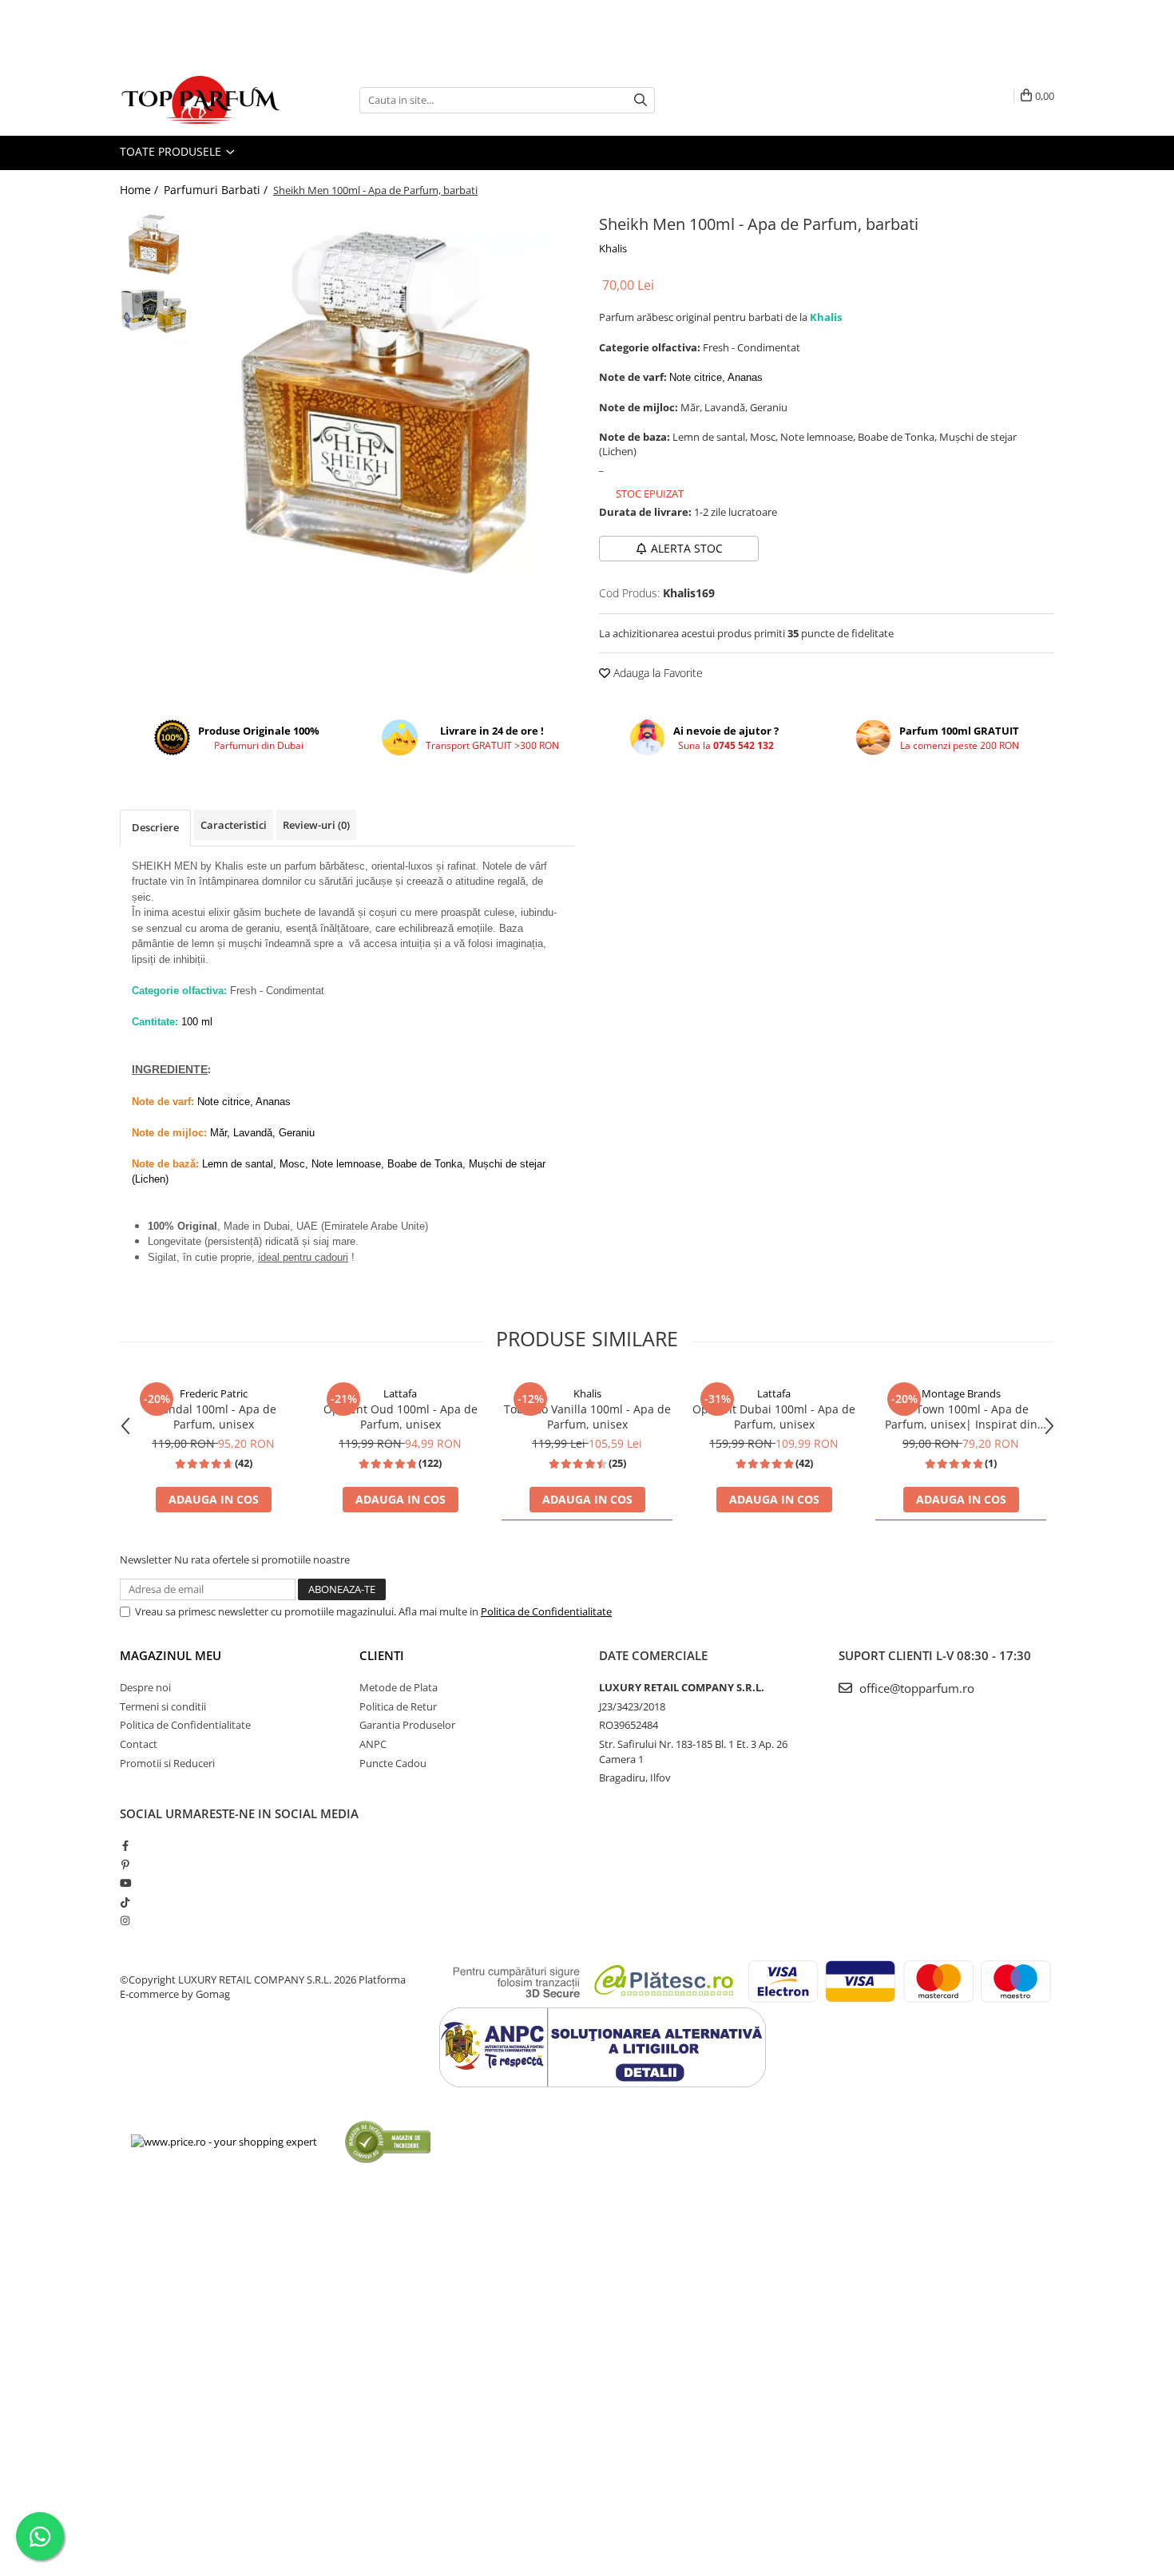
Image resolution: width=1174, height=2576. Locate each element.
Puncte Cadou (393, 1763)
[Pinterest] (125, 1865)
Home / (141, 190)
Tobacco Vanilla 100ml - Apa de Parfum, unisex (587, 1417)
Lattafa (400, 1393)
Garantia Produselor (407, 1725)
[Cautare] (641, 100)
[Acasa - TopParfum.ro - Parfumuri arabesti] (200, 100)
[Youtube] (125, 1883)
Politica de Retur (398, 1706)
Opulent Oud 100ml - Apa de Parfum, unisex (401, 1417)
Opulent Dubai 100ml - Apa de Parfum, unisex (774, 1417)
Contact (139, 1744)
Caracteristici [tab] (234, 825)
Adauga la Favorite (656, 673)
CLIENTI (382, 1655)
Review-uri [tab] (316, 825)
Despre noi (145, 1687)
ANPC (373, 1744)
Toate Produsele (172, 151)
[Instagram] (125, 1920)
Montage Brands (961, 1393)
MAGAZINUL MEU (171, 1655)
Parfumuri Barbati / (217, 190)
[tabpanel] (385, 400)
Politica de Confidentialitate (546, 1611)
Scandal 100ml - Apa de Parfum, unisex (213, 1417)
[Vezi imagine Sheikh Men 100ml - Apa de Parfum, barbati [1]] (154, 312)
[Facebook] (125, 1845)
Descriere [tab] (155, 827)
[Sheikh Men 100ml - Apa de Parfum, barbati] (385, 400)
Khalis (613, 248)
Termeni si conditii (163, 1706)
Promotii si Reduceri (167, 1763)
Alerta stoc (687, 548)
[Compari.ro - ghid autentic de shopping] (388, 2141)
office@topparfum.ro (915, 1688)
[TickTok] (125, 1902)
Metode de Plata (399, 1687)
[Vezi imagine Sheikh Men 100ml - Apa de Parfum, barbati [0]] (154, 244)
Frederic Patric (214, 1393)
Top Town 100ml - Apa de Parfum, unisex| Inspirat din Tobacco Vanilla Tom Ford (961, 1417)
